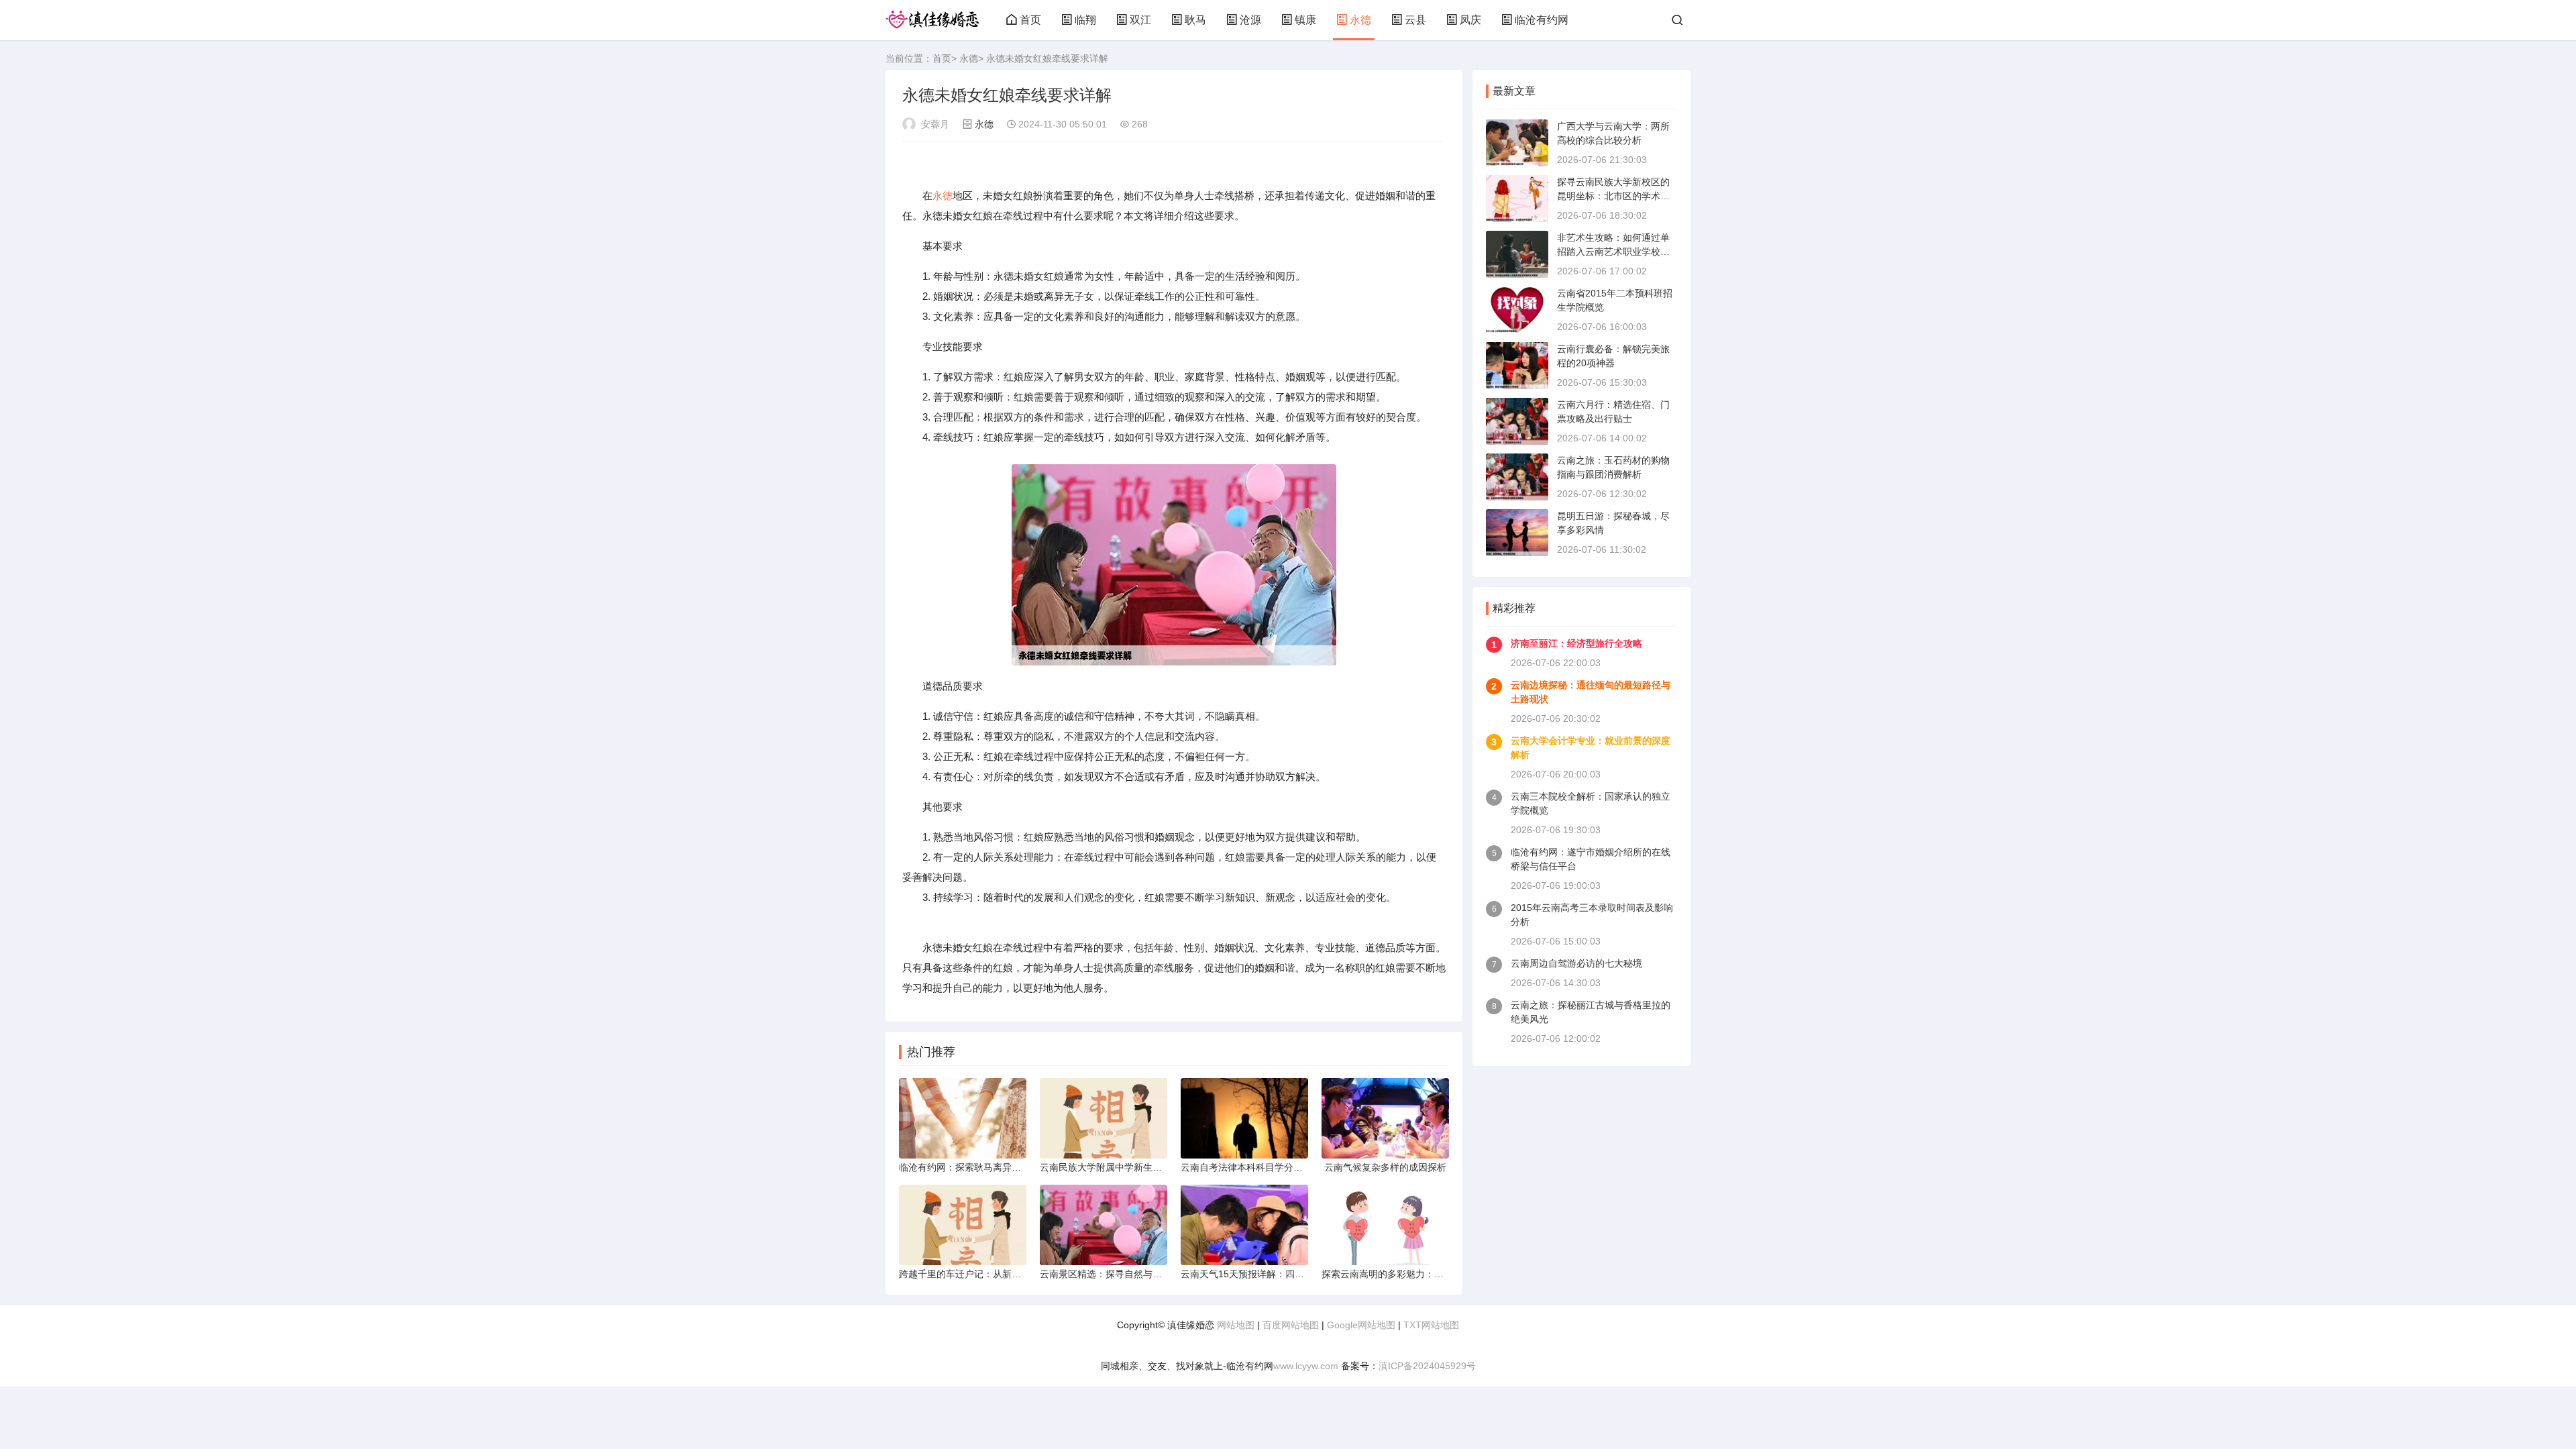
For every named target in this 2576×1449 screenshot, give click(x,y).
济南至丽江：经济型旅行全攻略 (1576, 643)
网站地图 (1236, 1325)
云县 (1415, 20)
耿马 (1195, 20)
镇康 (1305, 20)
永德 (1360, 20)
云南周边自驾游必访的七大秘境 (1576, 963)
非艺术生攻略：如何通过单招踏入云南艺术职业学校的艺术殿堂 (1613, 252)
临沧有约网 (1542, 20)
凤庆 (1470, 20)
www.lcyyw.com (1306, 1366)
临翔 (1085, 20)
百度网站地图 (1291, 1325)
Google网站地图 (1361, 1325)
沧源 (1250, 20)
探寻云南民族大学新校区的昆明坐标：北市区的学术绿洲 (1613, 196)
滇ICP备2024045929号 (1427, 1366)
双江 (1140, 20)
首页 (1030, 20)
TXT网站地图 (1431, 1325)
